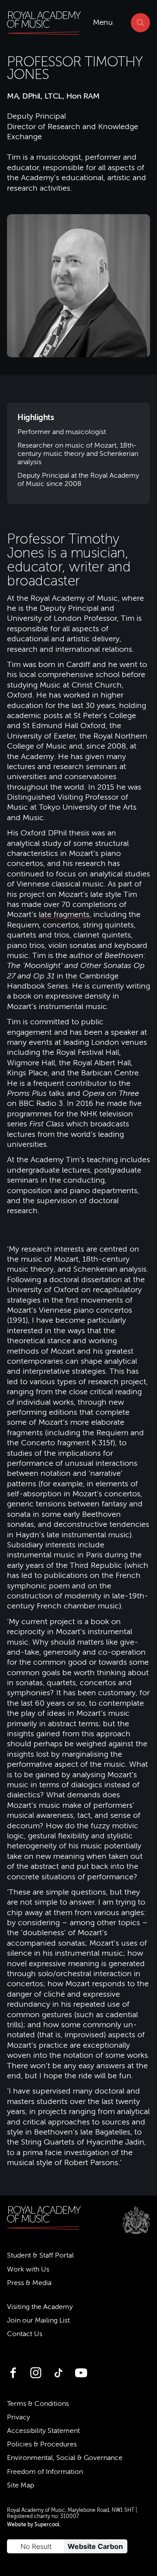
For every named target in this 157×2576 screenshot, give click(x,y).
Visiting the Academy (40, 2307)
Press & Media (29, 2283)
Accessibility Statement (43, 2431)
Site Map (20, 2485)
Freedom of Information (45, 2472)
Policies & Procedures (42, 2444)
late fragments (64, 914)
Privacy (19, 2417)
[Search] (140, 23)
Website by (33, 2525)
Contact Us (25, 2334)
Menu (103, 22)
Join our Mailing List (38, 2320)
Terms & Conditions (38, 2404)
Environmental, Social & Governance (65, 2458)
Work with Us (28, 2269)
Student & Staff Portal (40, 2255)
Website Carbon (95, 2546)
